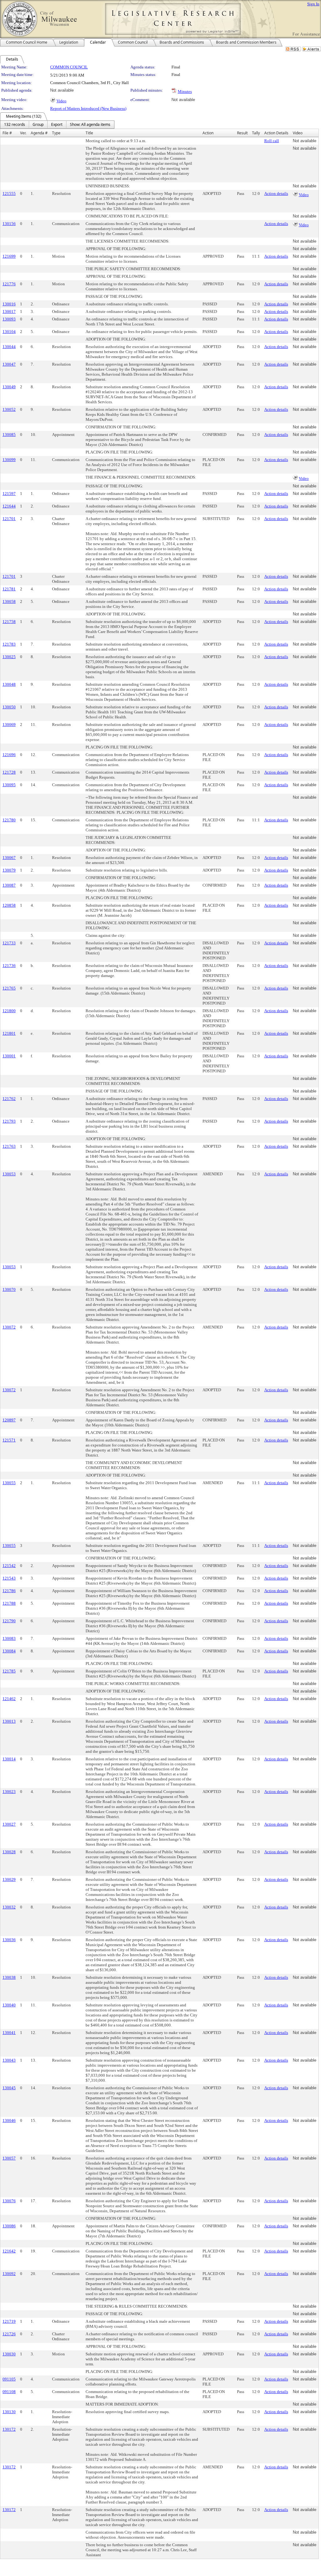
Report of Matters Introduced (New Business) (88, 108)
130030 (9, 2354)
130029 (9, 1879)
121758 (9, 622)
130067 (9, 858)
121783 (9, 644)
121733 (9, 943)
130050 (9, 707)
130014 (9, 1759)
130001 (9, 1056)
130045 (9, 2088)
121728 (9, 772)
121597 (9, 494)
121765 (9, 988)
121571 (9, 1440)
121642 (9, 2251)
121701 (9, 519)
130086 (9, 2226)
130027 (9, 1824)
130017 (9, 311)
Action (208, 133)
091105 (9, 2379)
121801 (9, 1033)
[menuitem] (15, 125)
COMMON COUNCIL (69, 67)
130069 (9, 724)
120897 (9, 1420)
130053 (9, 1174)
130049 (9, 387)
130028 (9, 1852)
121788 (9, 1603)
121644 (9, 506)
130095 (9, 785)
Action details (276, 193)
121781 (9, 589)
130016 (9, 304)
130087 (9, 885)
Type (56, 133)
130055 (9, 1483)
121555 (9, 193)
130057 (9, 2158)
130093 (9, 319)
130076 (9, 2201)
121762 (9, 1099)
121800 (9, 1011)
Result (242, 133)
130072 (9, 1327)
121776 (9, 284)
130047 (9, 364)
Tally (256, 133)
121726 (9, 2334)
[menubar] (57, 125)
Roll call (272, 141)
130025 (9, 657)
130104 (9, 332)
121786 (9, 1591)
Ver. (23, 133)
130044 (9, 347)
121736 (9, 966)
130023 (9, 1792)
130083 (9, 1638)
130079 (9, 870)
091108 (9, 2392)
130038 (9, 1977)
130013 (9, 1721)
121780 (9, 820)
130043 (9, 2060)
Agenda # (39, 133)
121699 (9, 256)
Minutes (185, 91)
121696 (9, 755)
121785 (9, 1671)
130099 (9, 460)
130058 (9, 601)
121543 (9, 1578)
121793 (9, 1121)
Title (89, 133)
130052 (9, 409)
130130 (9, 2412)
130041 (9, 2033)
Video (61, 101)
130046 (9, 2120)
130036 (9, 1940)
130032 (9, 1907)
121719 (9, 2321)
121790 (9, 1621)
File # (7, 133)
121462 (9, 1699)
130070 (9, 1289)
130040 (9, 2005)
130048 (9, 684)
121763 (9, 1146)
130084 (9, 1651)
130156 (9, 224)
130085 (9, 435)
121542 (9, 1566)
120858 (9, 905)
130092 (9, 2274)
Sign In (313, 4)
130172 (9, 2429)
